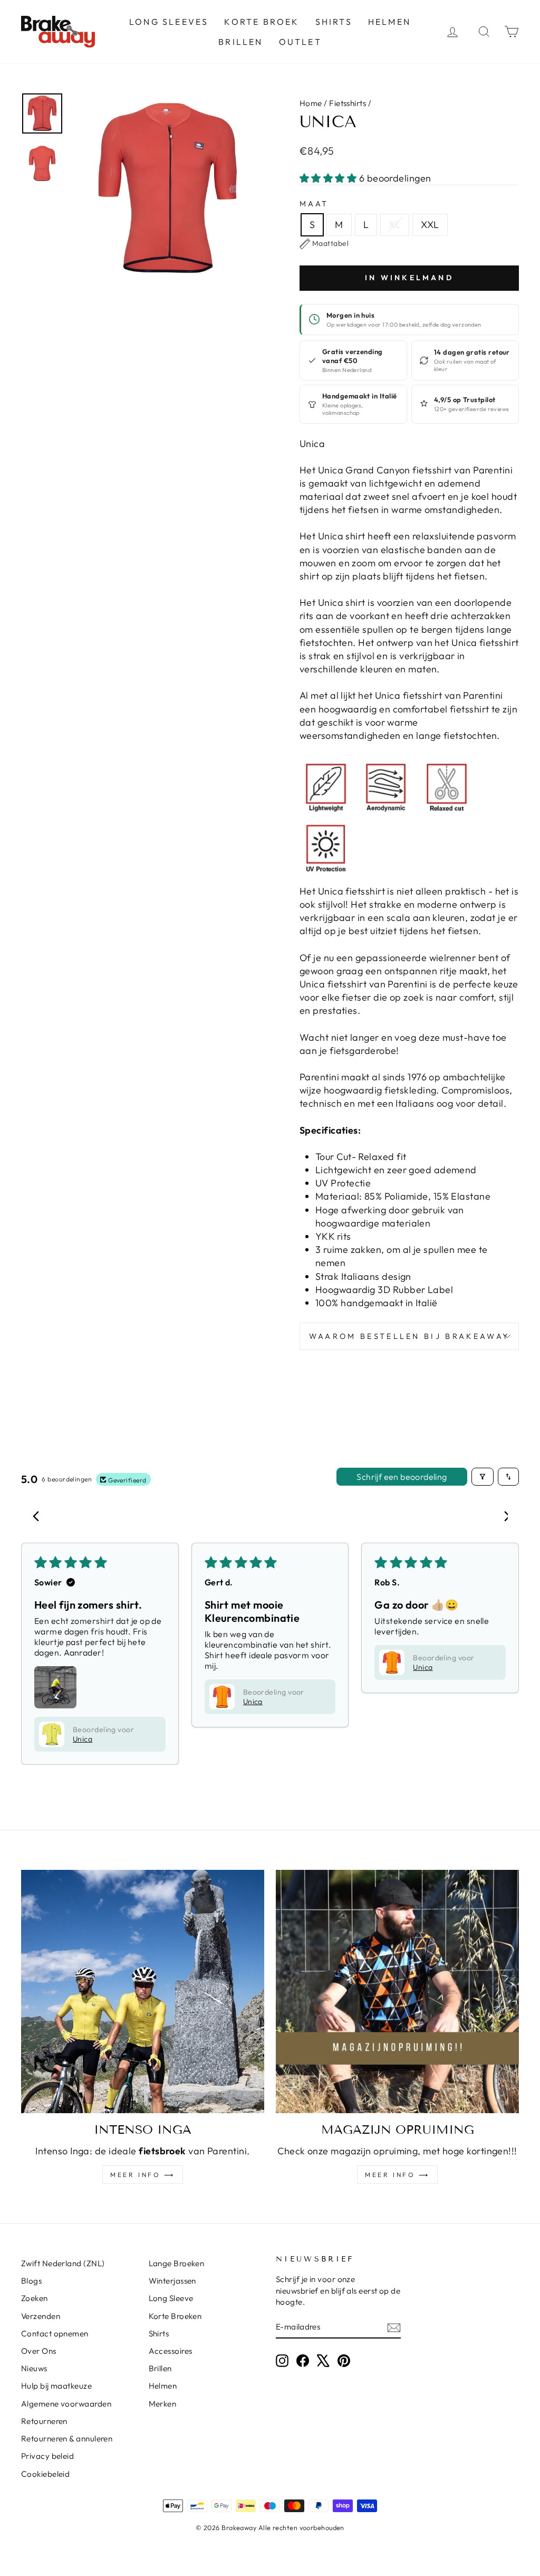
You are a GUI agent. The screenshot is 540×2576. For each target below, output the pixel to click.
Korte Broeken (175, 2316)
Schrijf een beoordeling (402, 1477)
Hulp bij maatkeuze (56, 2386)
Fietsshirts (348, 103)
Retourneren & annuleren (67, 2439)
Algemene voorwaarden (66, 2404)
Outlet (300, 42)
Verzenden (41, 2316)
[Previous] (38, 1517)
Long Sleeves (169, 22)
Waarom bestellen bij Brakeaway (409, 1336)
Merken (163, 2404)
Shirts (334, 22)
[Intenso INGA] (143, 1992)
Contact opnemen (55, 2333)
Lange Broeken (177, 2263)
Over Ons (39, 2351)
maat (314, 204)
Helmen (389, 22)
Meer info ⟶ (143, 2175)
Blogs (31, 2281)
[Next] (502, 1517)
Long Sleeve (171, 2298)
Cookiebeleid (45, 2474)
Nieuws (34, 2368)
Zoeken (35, 2298)
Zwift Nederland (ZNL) (63, 2263)
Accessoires (171, 2351)
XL (395, 225)
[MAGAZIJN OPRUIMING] (397, 1992)
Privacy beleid (47, 2456)
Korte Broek (262, 22)
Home (311, 103)
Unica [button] (83, 1739)
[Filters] (483, 1477)
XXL (430, 225)
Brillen (240, 42)
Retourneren (44, 2421)
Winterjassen (172, 2281)
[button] (329, 178)
